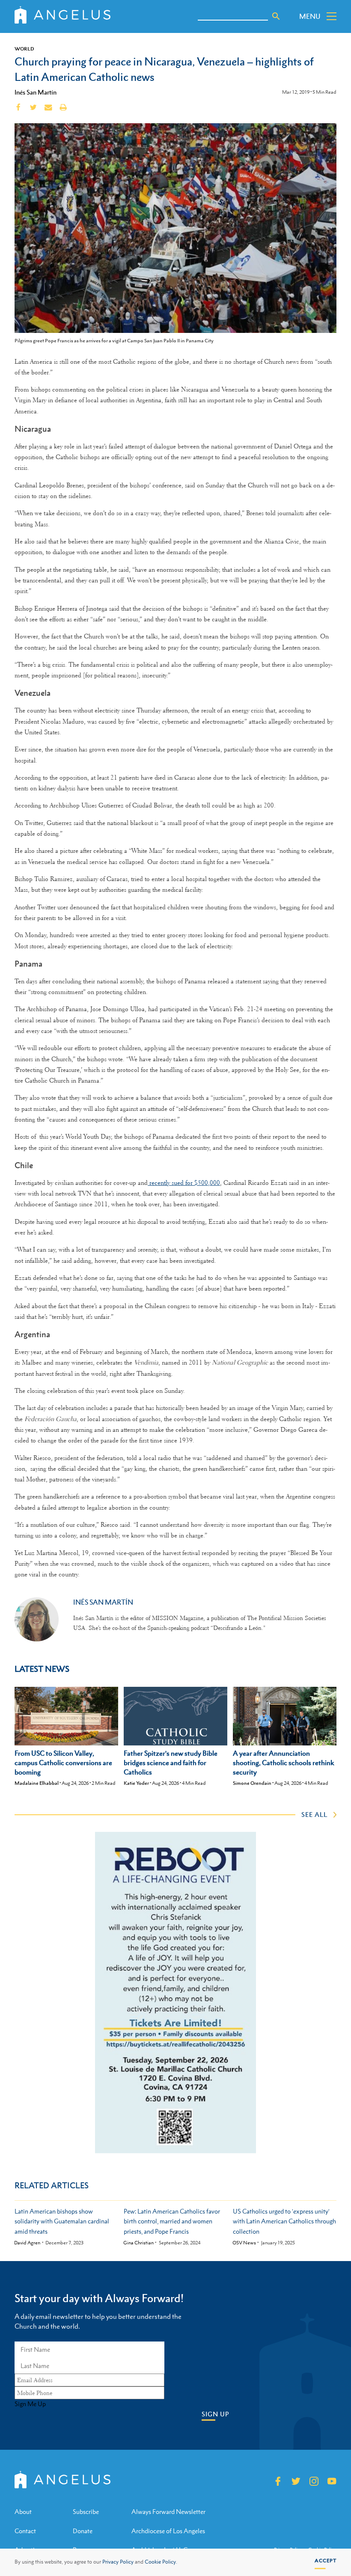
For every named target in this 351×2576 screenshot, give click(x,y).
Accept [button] (326, 2561)
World (24, 49)
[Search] (276, 16)
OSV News (244, 2243)
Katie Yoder (136, 1783)
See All (314, 1814)
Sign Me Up (30, 2404)
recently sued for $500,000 (184, 1183)
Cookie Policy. (161, 2562)
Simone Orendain (252, 1783)
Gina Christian (138, 2243)
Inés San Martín (36, 92)
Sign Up (215, 2414)
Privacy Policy (118, 2562)
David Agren (27, 2243)
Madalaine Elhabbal (37, 1783)
